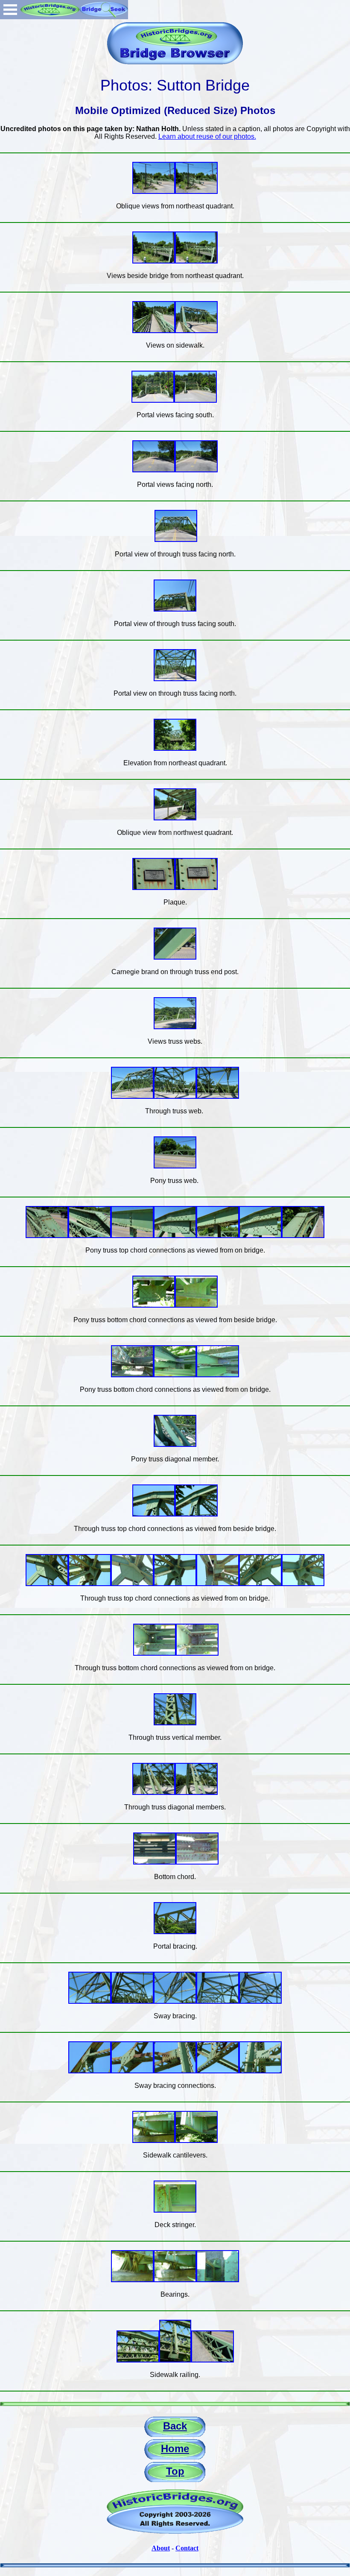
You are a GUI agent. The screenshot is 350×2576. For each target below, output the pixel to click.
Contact (187, 2548)
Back (175, 2426)
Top (175, 2471)
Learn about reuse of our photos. (207, 136)
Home (175, 2449)
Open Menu (10, 10)
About (161, 2548)
